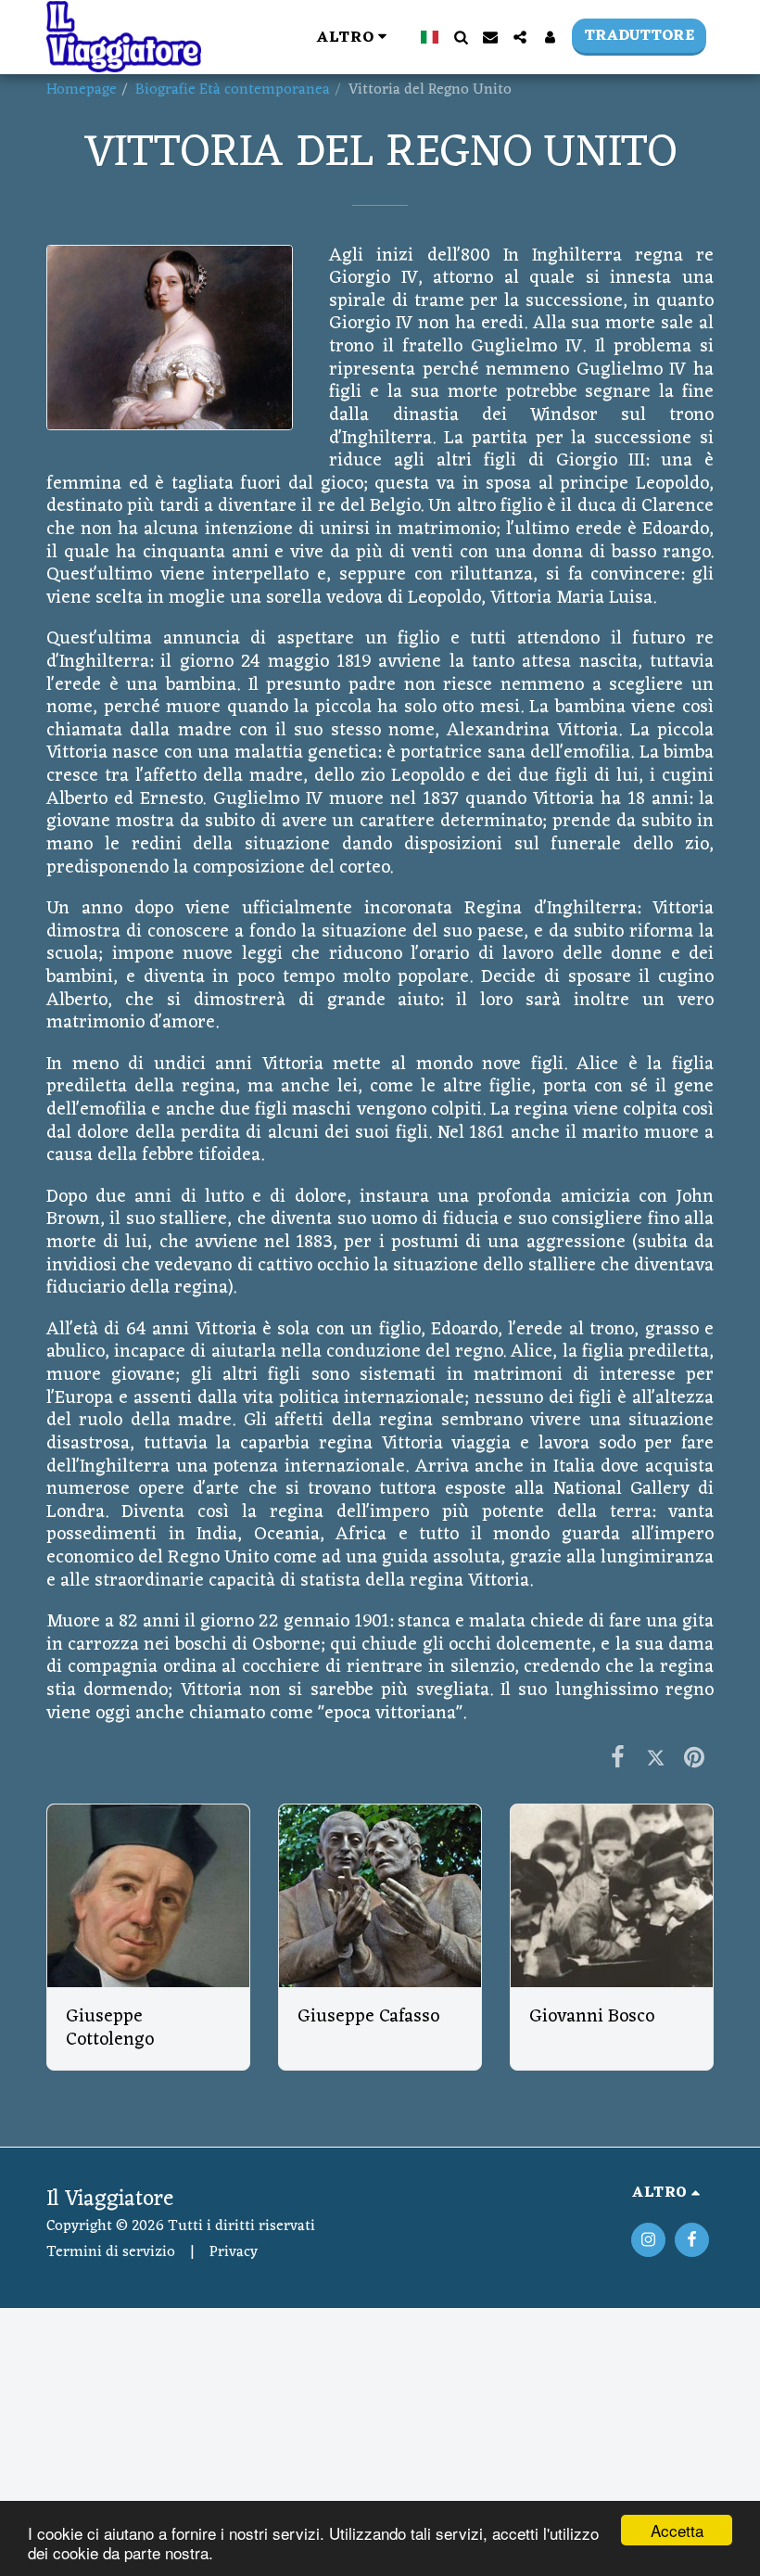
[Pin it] (694, 1759)
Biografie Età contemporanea (233, 90)
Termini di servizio (111, 2252)
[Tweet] (656, 1759)
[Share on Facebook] (617, 1759)
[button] (461, 37)
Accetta (677, 2530)
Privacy (234, 2252)
